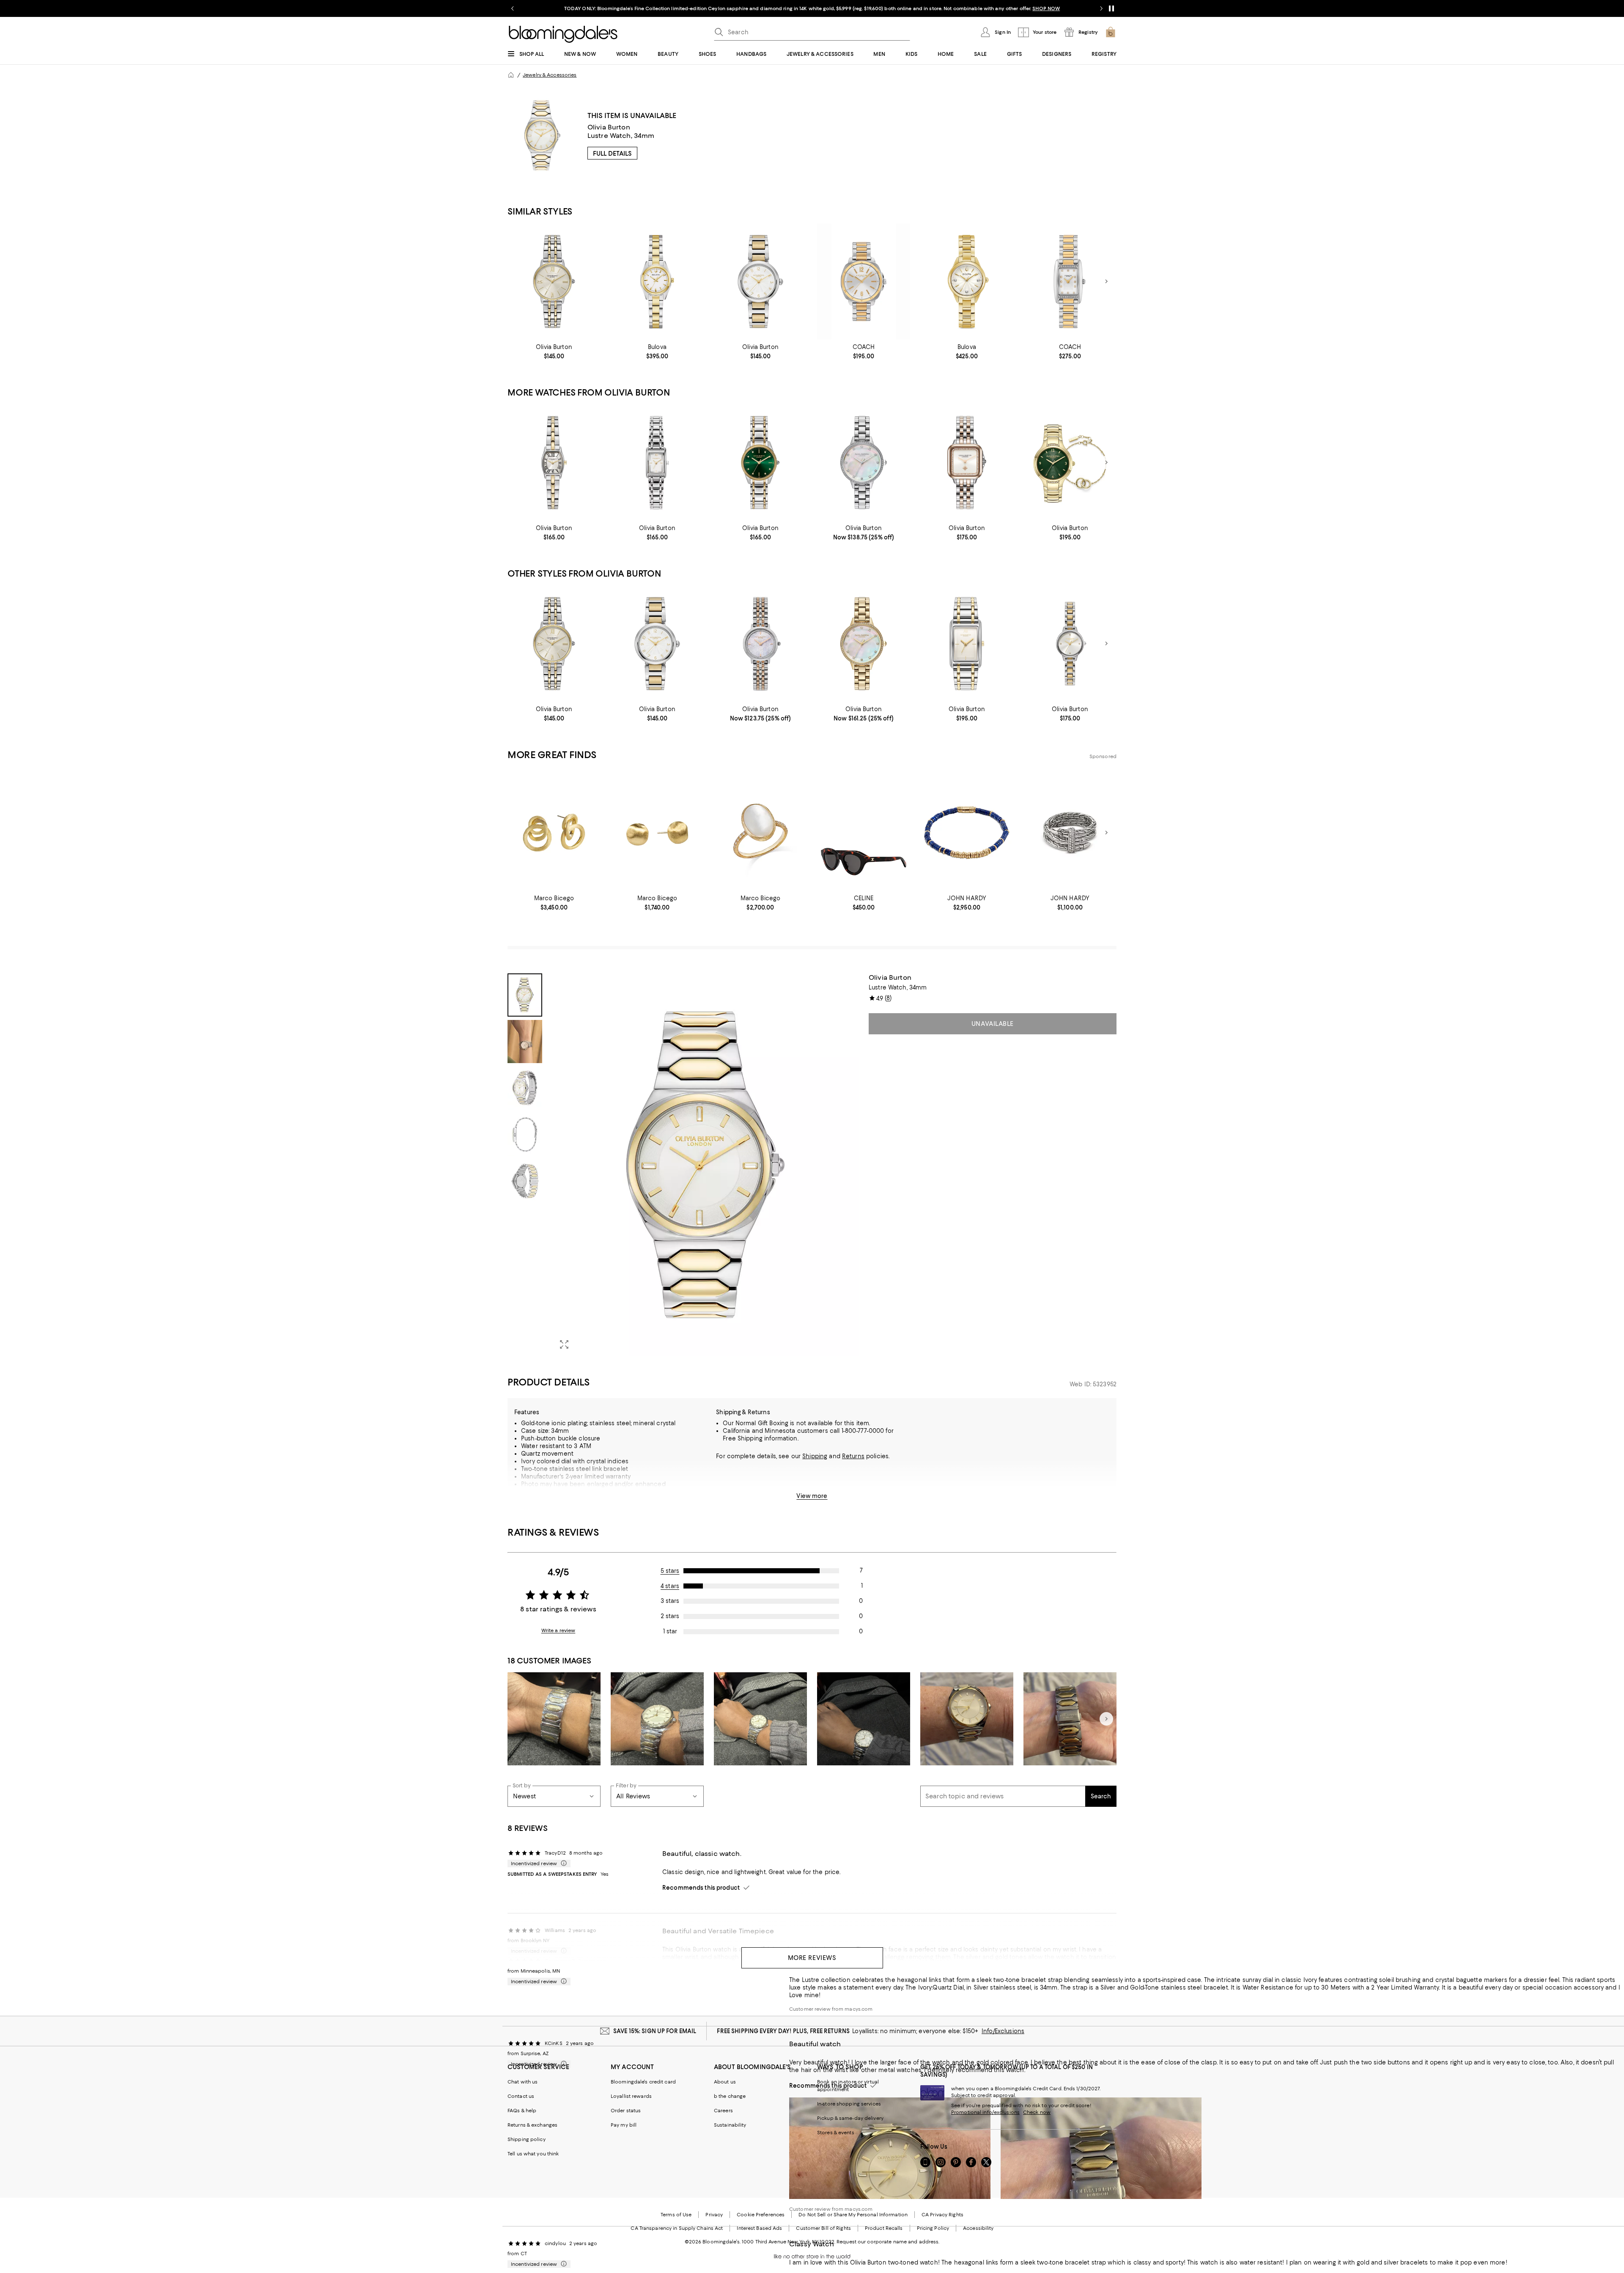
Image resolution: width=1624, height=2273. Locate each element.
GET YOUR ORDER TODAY (731, 8)
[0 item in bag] (1111, 32)
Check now (1037, 2112)
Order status (626, 2111)
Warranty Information (551, 1499)
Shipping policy (527, 2139)
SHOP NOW (909, 8)
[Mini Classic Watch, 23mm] (1070, 644)
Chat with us (523, 2082)
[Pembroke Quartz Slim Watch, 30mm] (760, 282)
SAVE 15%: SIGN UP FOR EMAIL (655, 2031)
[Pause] (1111, 8)
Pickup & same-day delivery (850, 2118)
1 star (670, 1631)
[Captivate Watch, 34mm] (864, 463)
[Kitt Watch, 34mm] (864, 282)
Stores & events (836, 2133)
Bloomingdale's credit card (643, 2082)
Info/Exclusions (1003, 2031)
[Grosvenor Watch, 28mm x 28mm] (967, 463)
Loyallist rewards (631, 2096)
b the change (730, 2096)
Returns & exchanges (532, 2125)
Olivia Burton (609, 127)
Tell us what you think (533, 2154)
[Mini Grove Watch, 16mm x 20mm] (657, 463)
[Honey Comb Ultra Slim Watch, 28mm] (760, 644)
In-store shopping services (849, 2104)
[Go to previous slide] (513, 8)
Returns (853, 1456)
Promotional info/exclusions (985, 2112)
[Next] (1106, 281)
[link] (554, 352)
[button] (683, 1165)
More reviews (812, 1958)
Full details (612, 154)
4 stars (670, 1586)
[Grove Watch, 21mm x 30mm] (967, 644)
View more (812, 1496)
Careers (723, 2111)
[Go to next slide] (1101, 8)
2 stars (670, 1616)
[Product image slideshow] (705, 1165)
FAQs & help (522, 2111)
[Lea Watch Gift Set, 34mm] (1070, 463)
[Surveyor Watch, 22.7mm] (657, 282)
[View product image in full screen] (564, 1344)
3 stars (670, 1601)
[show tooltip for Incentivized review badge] (562, 1863)
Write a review (558, 1630)
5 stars (670, 1571)
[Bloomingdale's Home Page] (563, 34)
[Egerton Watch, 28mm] (760, 463)
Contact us (521, 2096)
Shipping (815, 1456)
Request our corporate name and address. (888, 2242)
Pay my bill (624, 2125)
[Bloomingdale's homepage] (511, 75)
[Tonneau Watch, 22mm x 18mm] (554, 463)
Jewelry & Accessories (550, 75)
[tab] (525, 995)
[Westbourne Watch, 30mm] (554, 282)
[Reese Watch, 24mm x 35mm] (1070, 282)
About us (725, 2082)
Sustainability (730, 2125)
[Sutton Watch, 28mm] (967, 282)
